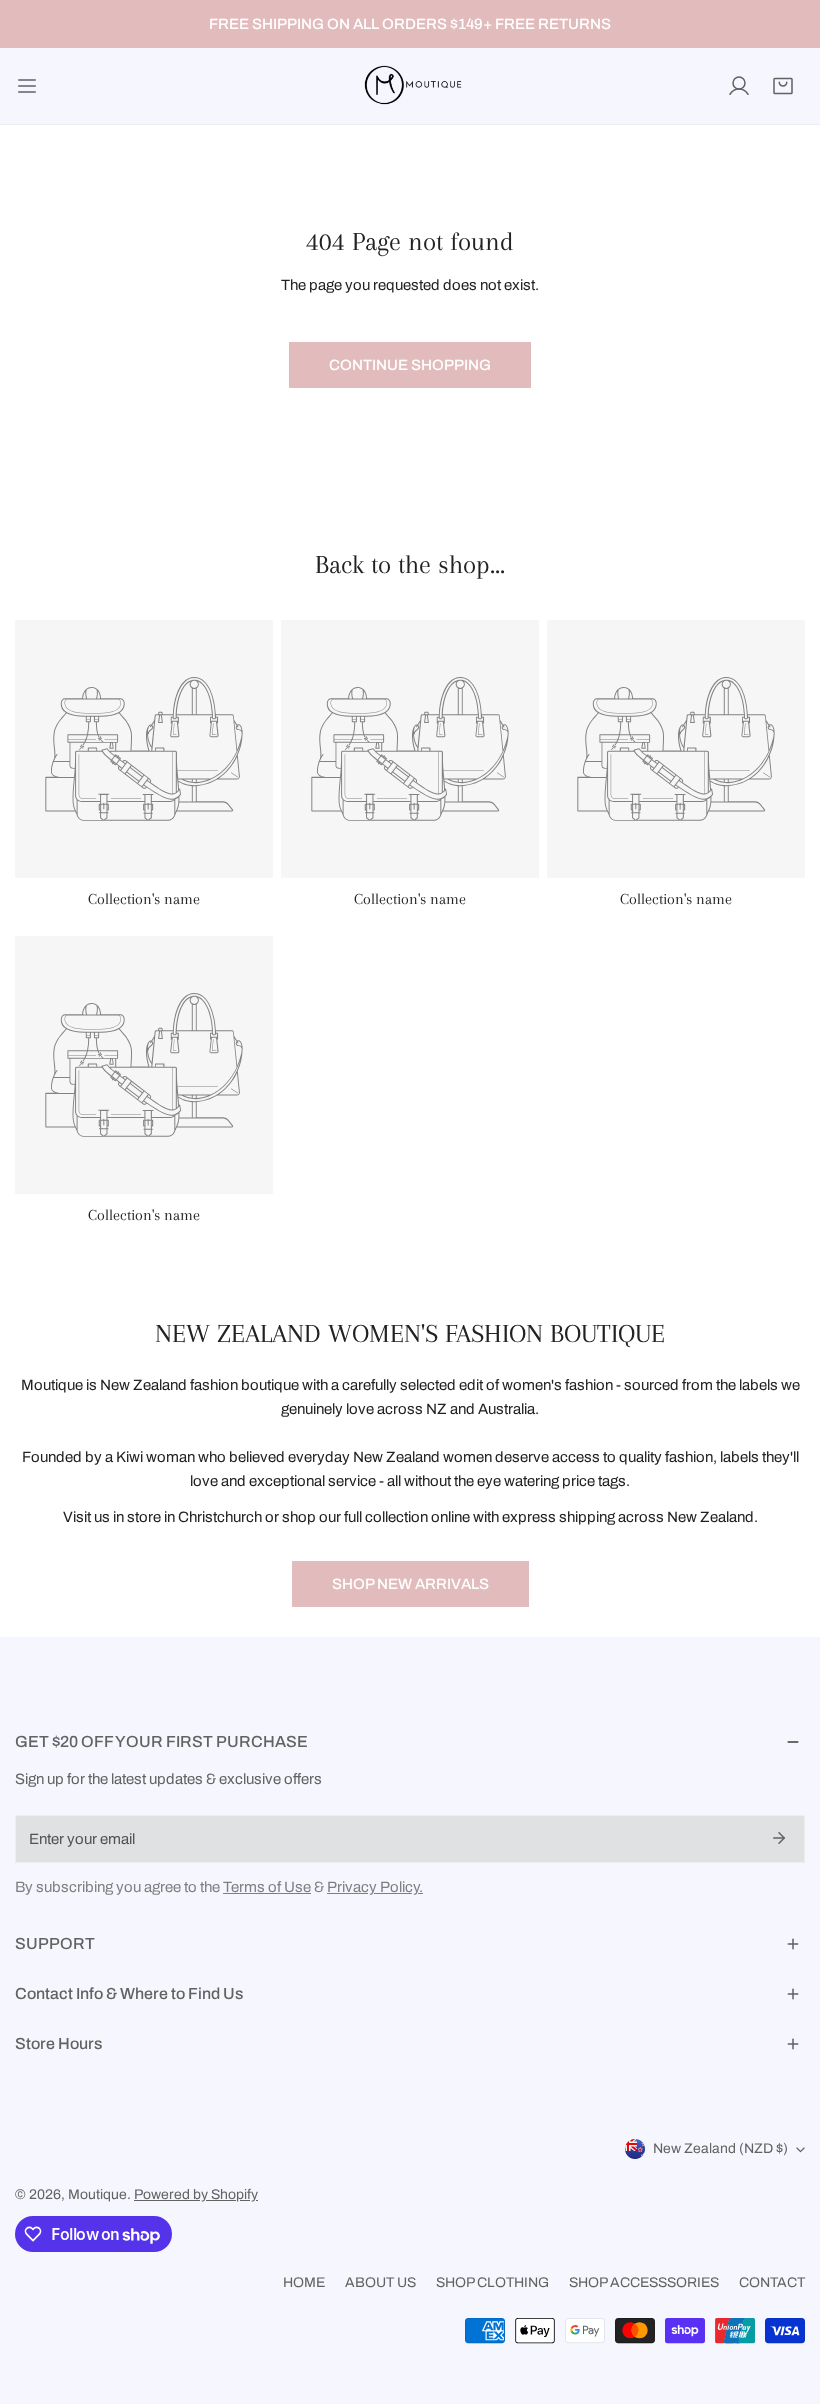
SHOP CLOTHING (492, 2282)
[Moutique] (410, 86)
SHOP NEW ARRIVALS (410, 1584)
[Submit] (779, 1838)
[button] (783, 86)
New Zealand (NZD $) (720, 2148)
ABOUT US (380, 2282)
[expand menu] (27, 86)
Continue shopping (410, 365)
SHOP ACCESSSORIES (644, 2282)
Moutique (97, 2194)
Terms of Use (267, 1887)
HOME (304, 2282)
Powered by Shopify (196, 2194)
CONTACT (772, 2282)
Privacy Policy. (375, 1887)
